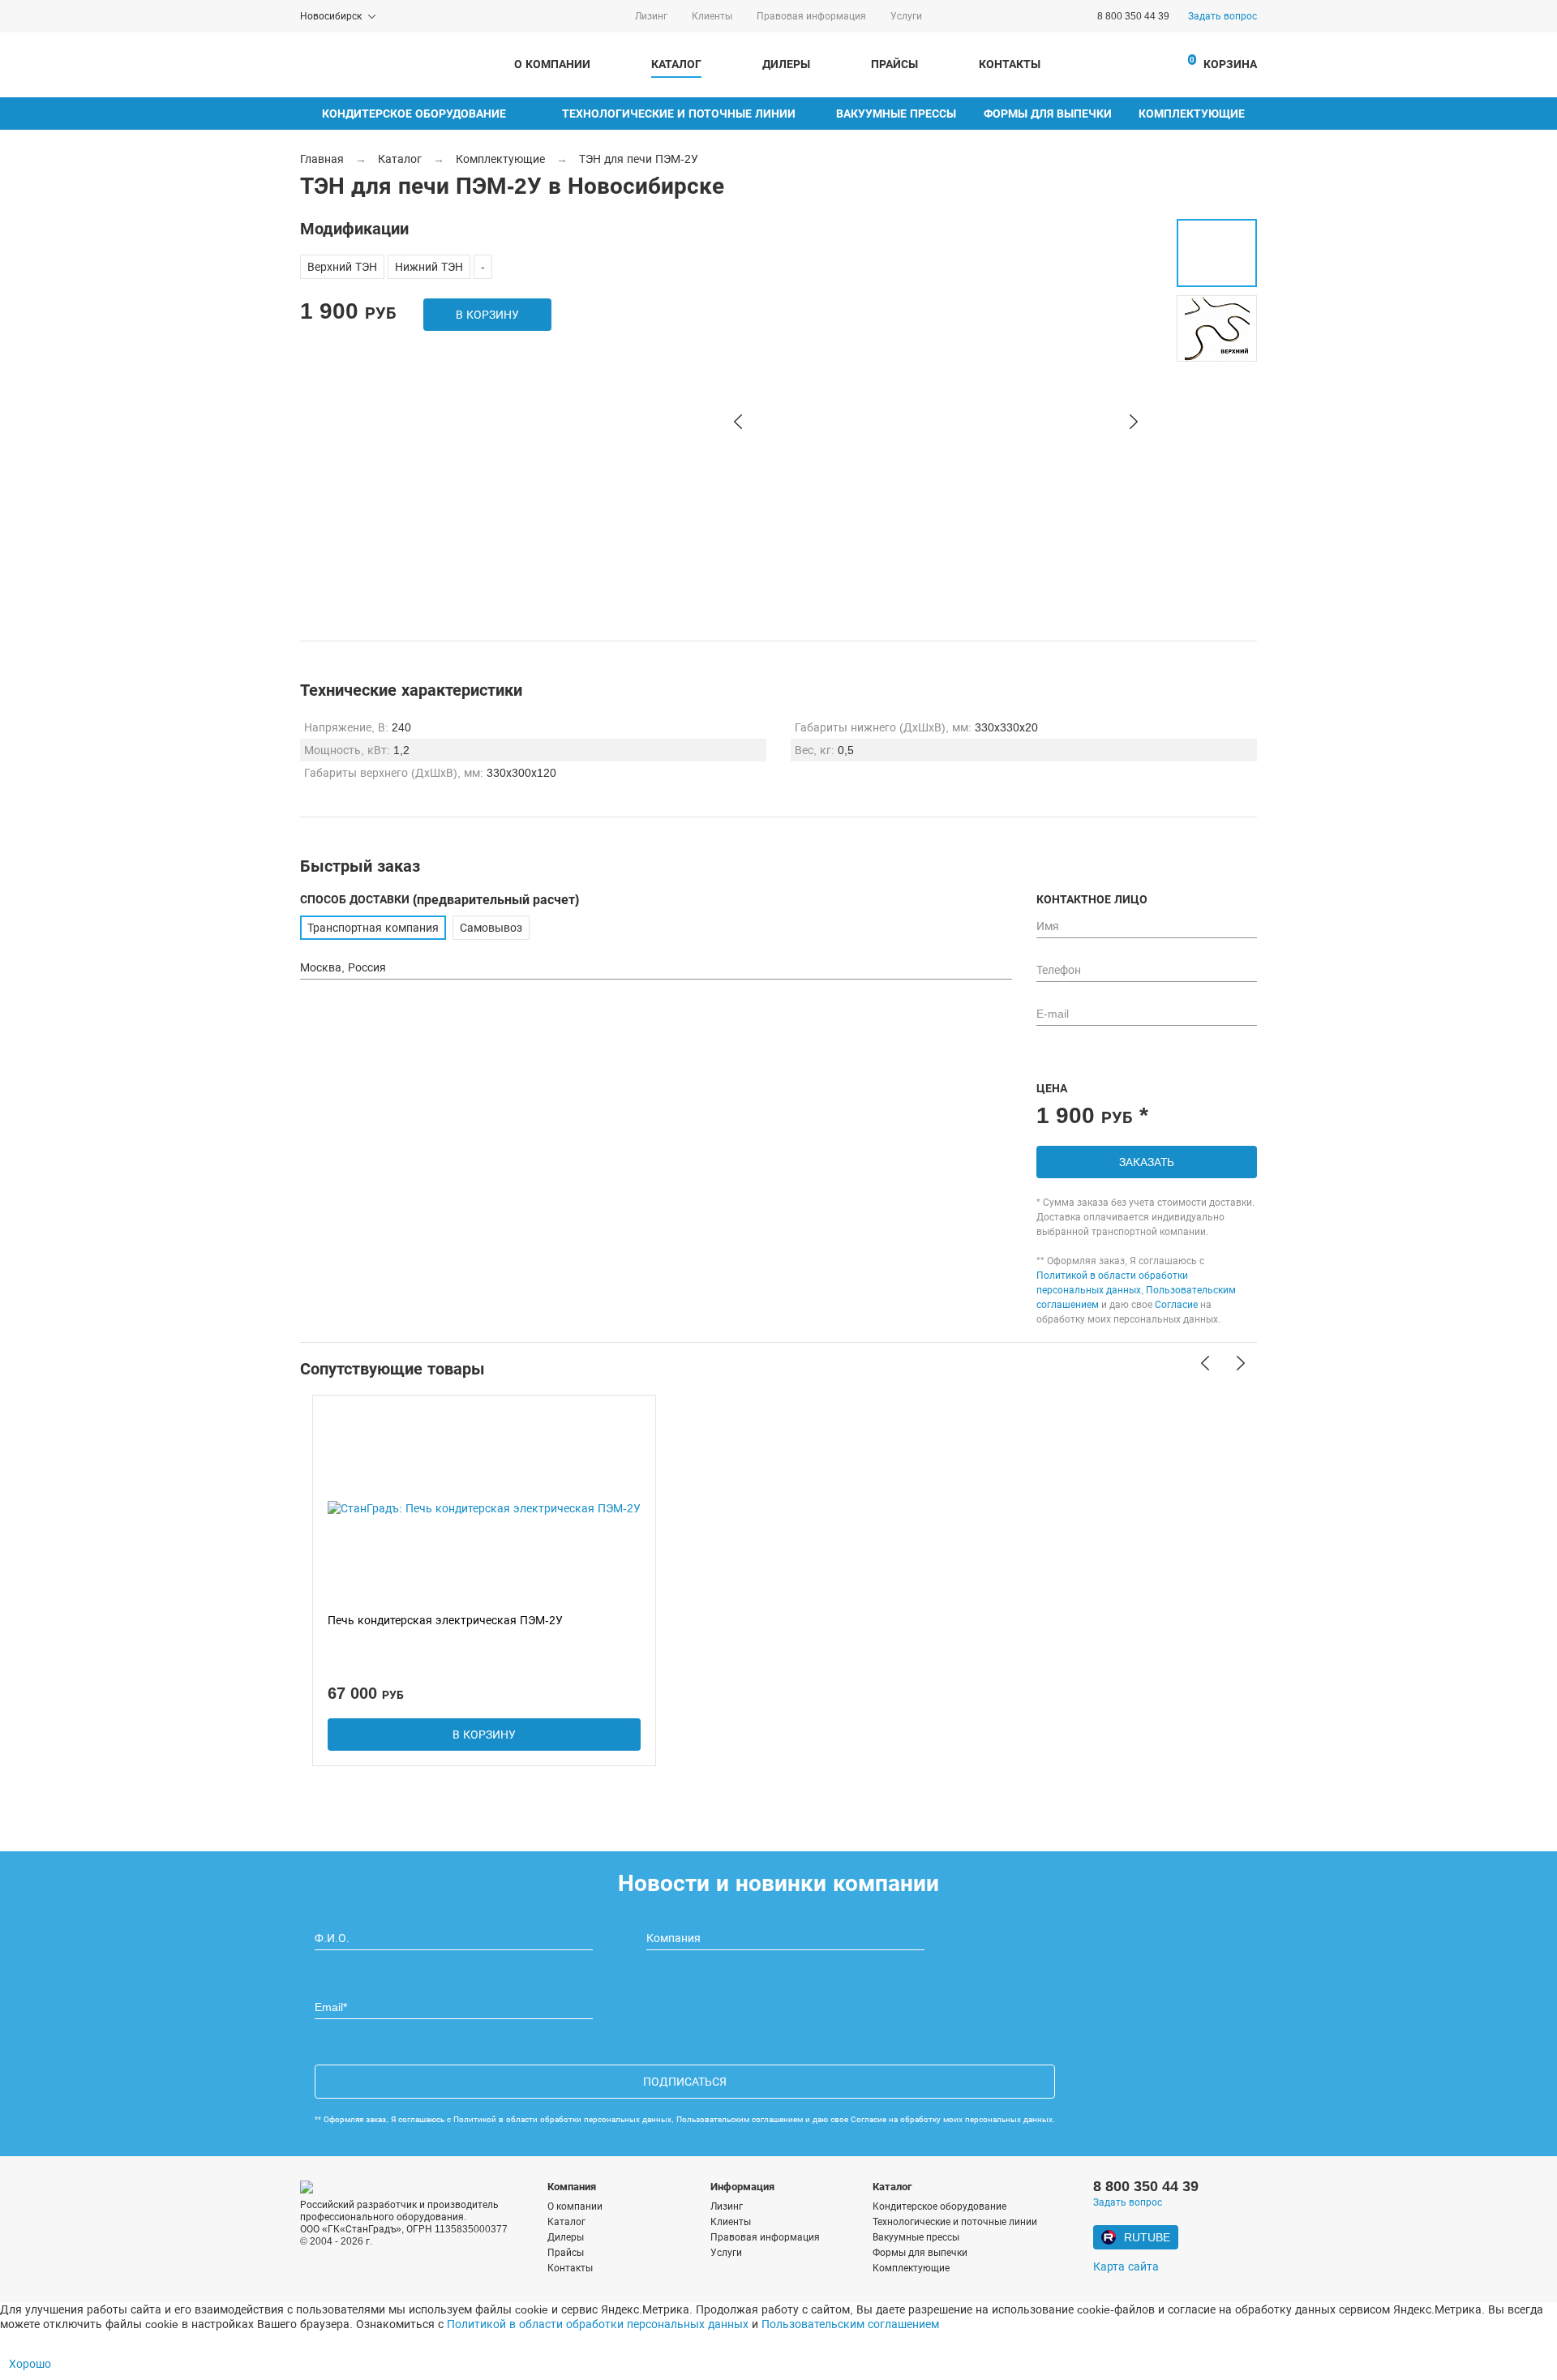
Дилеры (786, 64)
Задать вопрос (1222, 16)
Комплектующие (1192, 114)
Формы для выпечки (1048, 114)
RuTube (1147, 2237)
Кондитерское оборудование (414, 114)
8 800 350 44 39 (1133, 16)
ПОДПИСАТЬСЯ (685, 2082)
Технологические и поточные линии (679, 114)
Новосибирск (331, 16)
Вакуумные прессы (896, 114)
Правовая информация (811, 16)
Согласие (1176, 1305)
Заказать (1147, 1162)
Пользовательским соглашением (740, 2119)
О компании (552, 64)
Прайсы (894, 64)
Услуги (906, 16)
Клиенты (712, 16)
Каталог (676, 64)
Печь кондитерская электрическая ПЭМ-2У (445, 1620)
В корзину (487, 315)
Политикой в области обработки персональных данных (562, 2119)
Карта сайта (1126, 2267)
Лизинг (651, 16)
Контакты (1010, 64)
